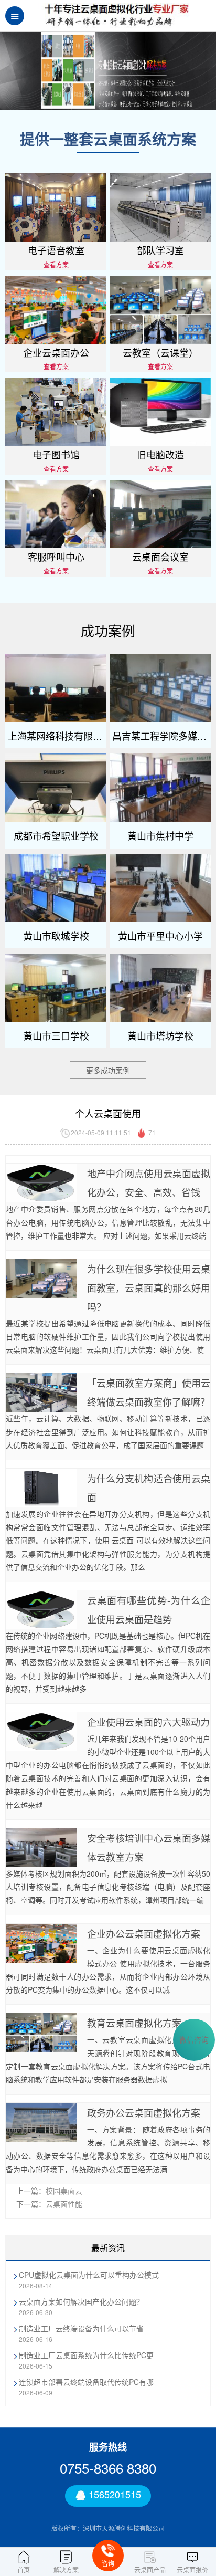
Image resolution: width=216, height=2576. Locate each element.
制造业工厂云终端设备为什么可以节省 (81, 2328)
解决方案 (66, 2569)
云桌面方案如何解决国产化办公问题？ (81, 2301)
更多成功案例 (108, 1070)
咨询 (108, 2563)
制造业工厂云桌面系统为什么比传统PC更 (86, 2355)
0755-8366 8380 (108, 2468)
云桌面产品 (150, 2569)
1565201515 (114, 2495)
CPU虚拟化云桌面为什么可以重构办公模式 (89, 2275)
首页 (24, 2569)
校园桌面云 (64, 2191)
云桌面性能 (64, 2204)
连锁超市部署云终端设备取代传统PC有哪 (86, 2382)
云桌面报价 (192, 2569)
